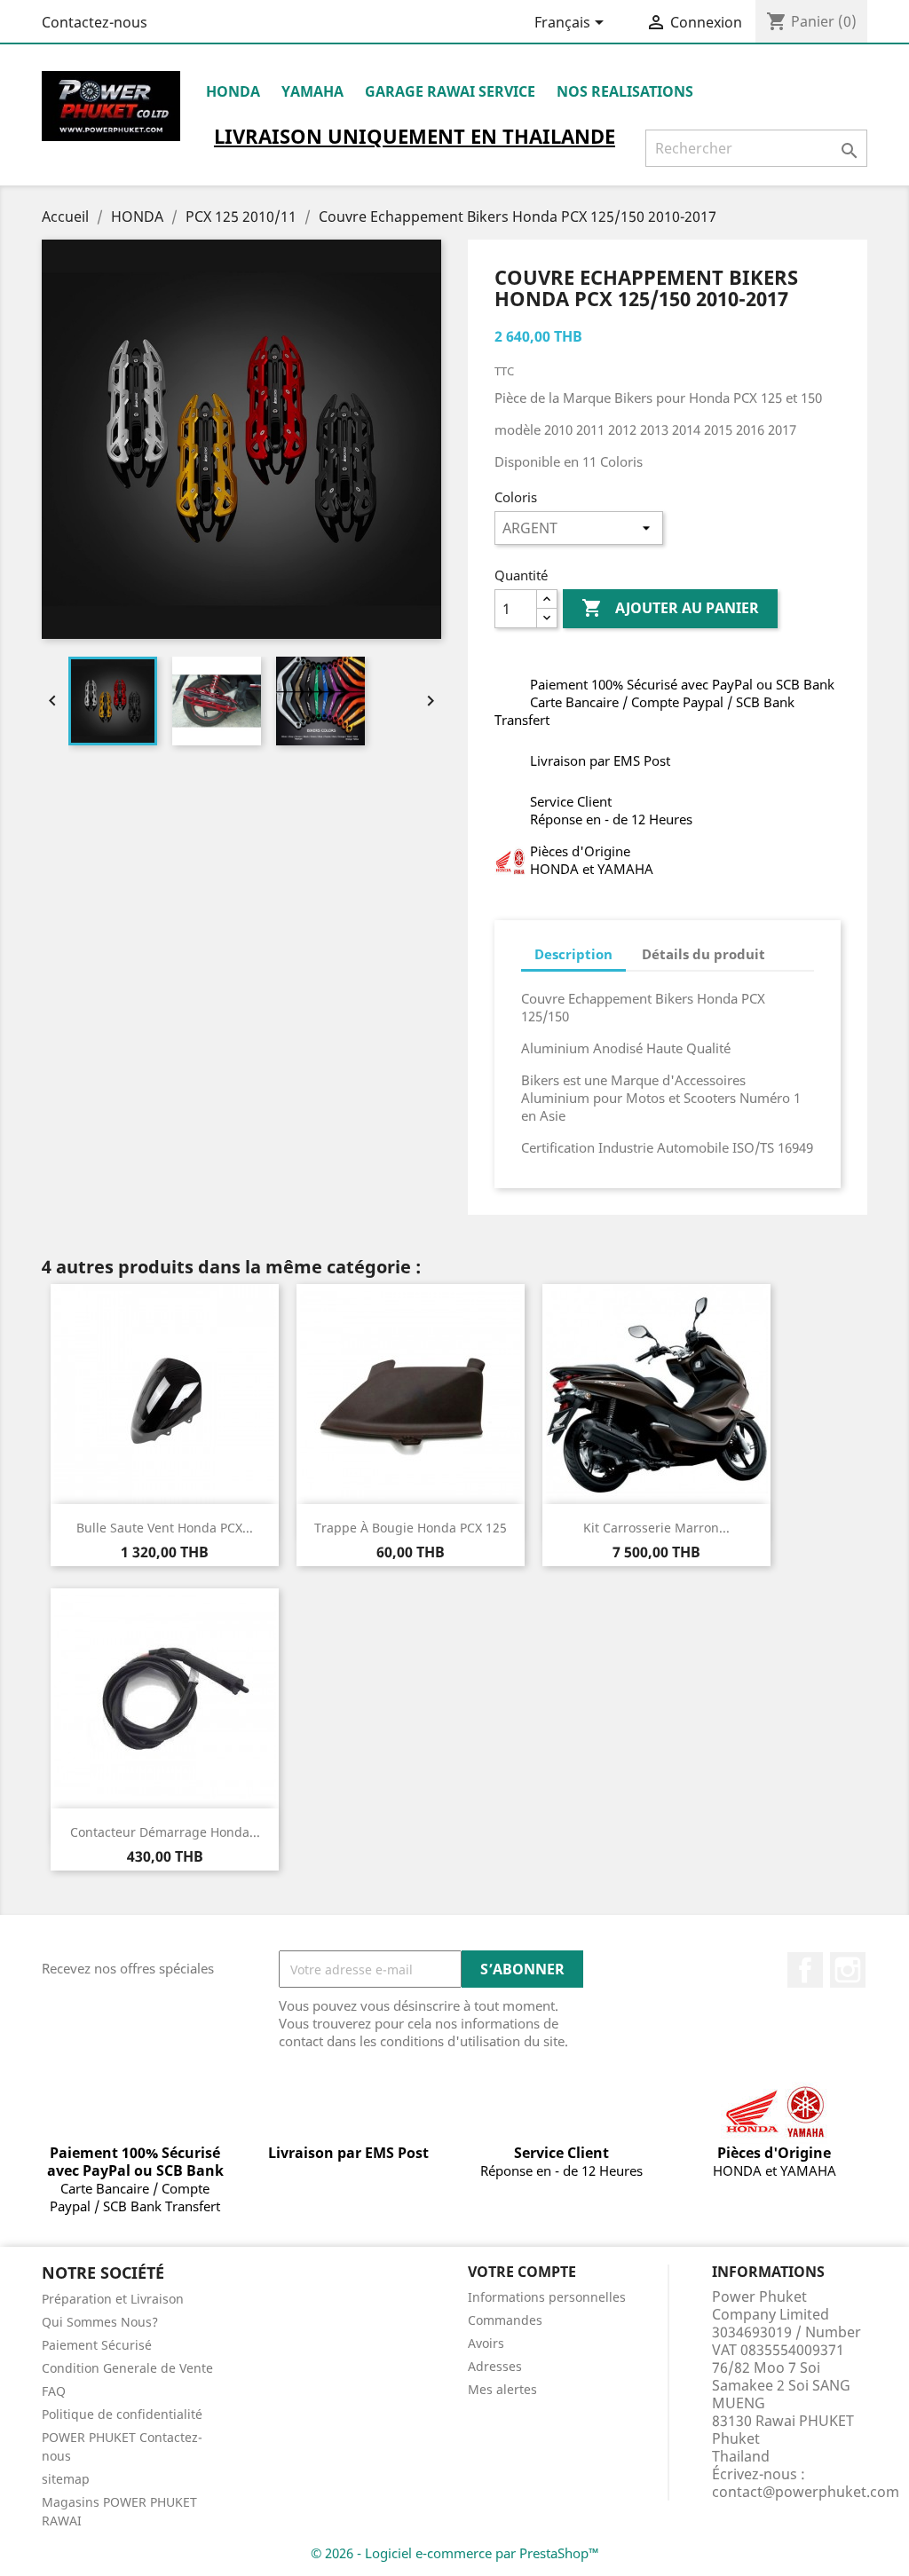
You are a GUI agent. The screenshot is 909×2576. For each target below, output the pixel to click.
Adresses (495, 2366)
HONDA (233, 91)
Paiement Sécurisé (97, 2345)
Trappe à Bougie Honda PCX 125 (411, 1528)
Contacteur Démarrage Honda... (165, 1832)
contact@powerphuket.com (806, 2492)
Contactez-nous (95, 22)
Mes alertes (502, 2389)
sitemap (66, 2479)
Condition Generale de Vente (127, 2368)
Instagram (848, 1970)
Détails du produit (703, 954)
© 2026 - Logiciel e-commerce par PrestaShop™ (455, 2553)
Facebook (805, 1970)
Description (573, 954)
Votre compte (522, 2272)
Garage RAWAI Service (450, 91)
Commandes (505, 2320)
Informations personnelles (547, 2297)
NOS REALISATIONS (625, 91)
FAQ (54, 2391)
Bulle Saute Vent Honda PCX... (165, 1528)
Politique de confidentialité (122, 2414)
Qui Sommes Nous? (100, 2322)
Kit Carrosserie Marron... (656, 1528)
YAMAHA (312, 91)
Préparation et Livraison (113, 2299)
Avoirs (486, 2343)
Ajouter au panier (670, 608)
